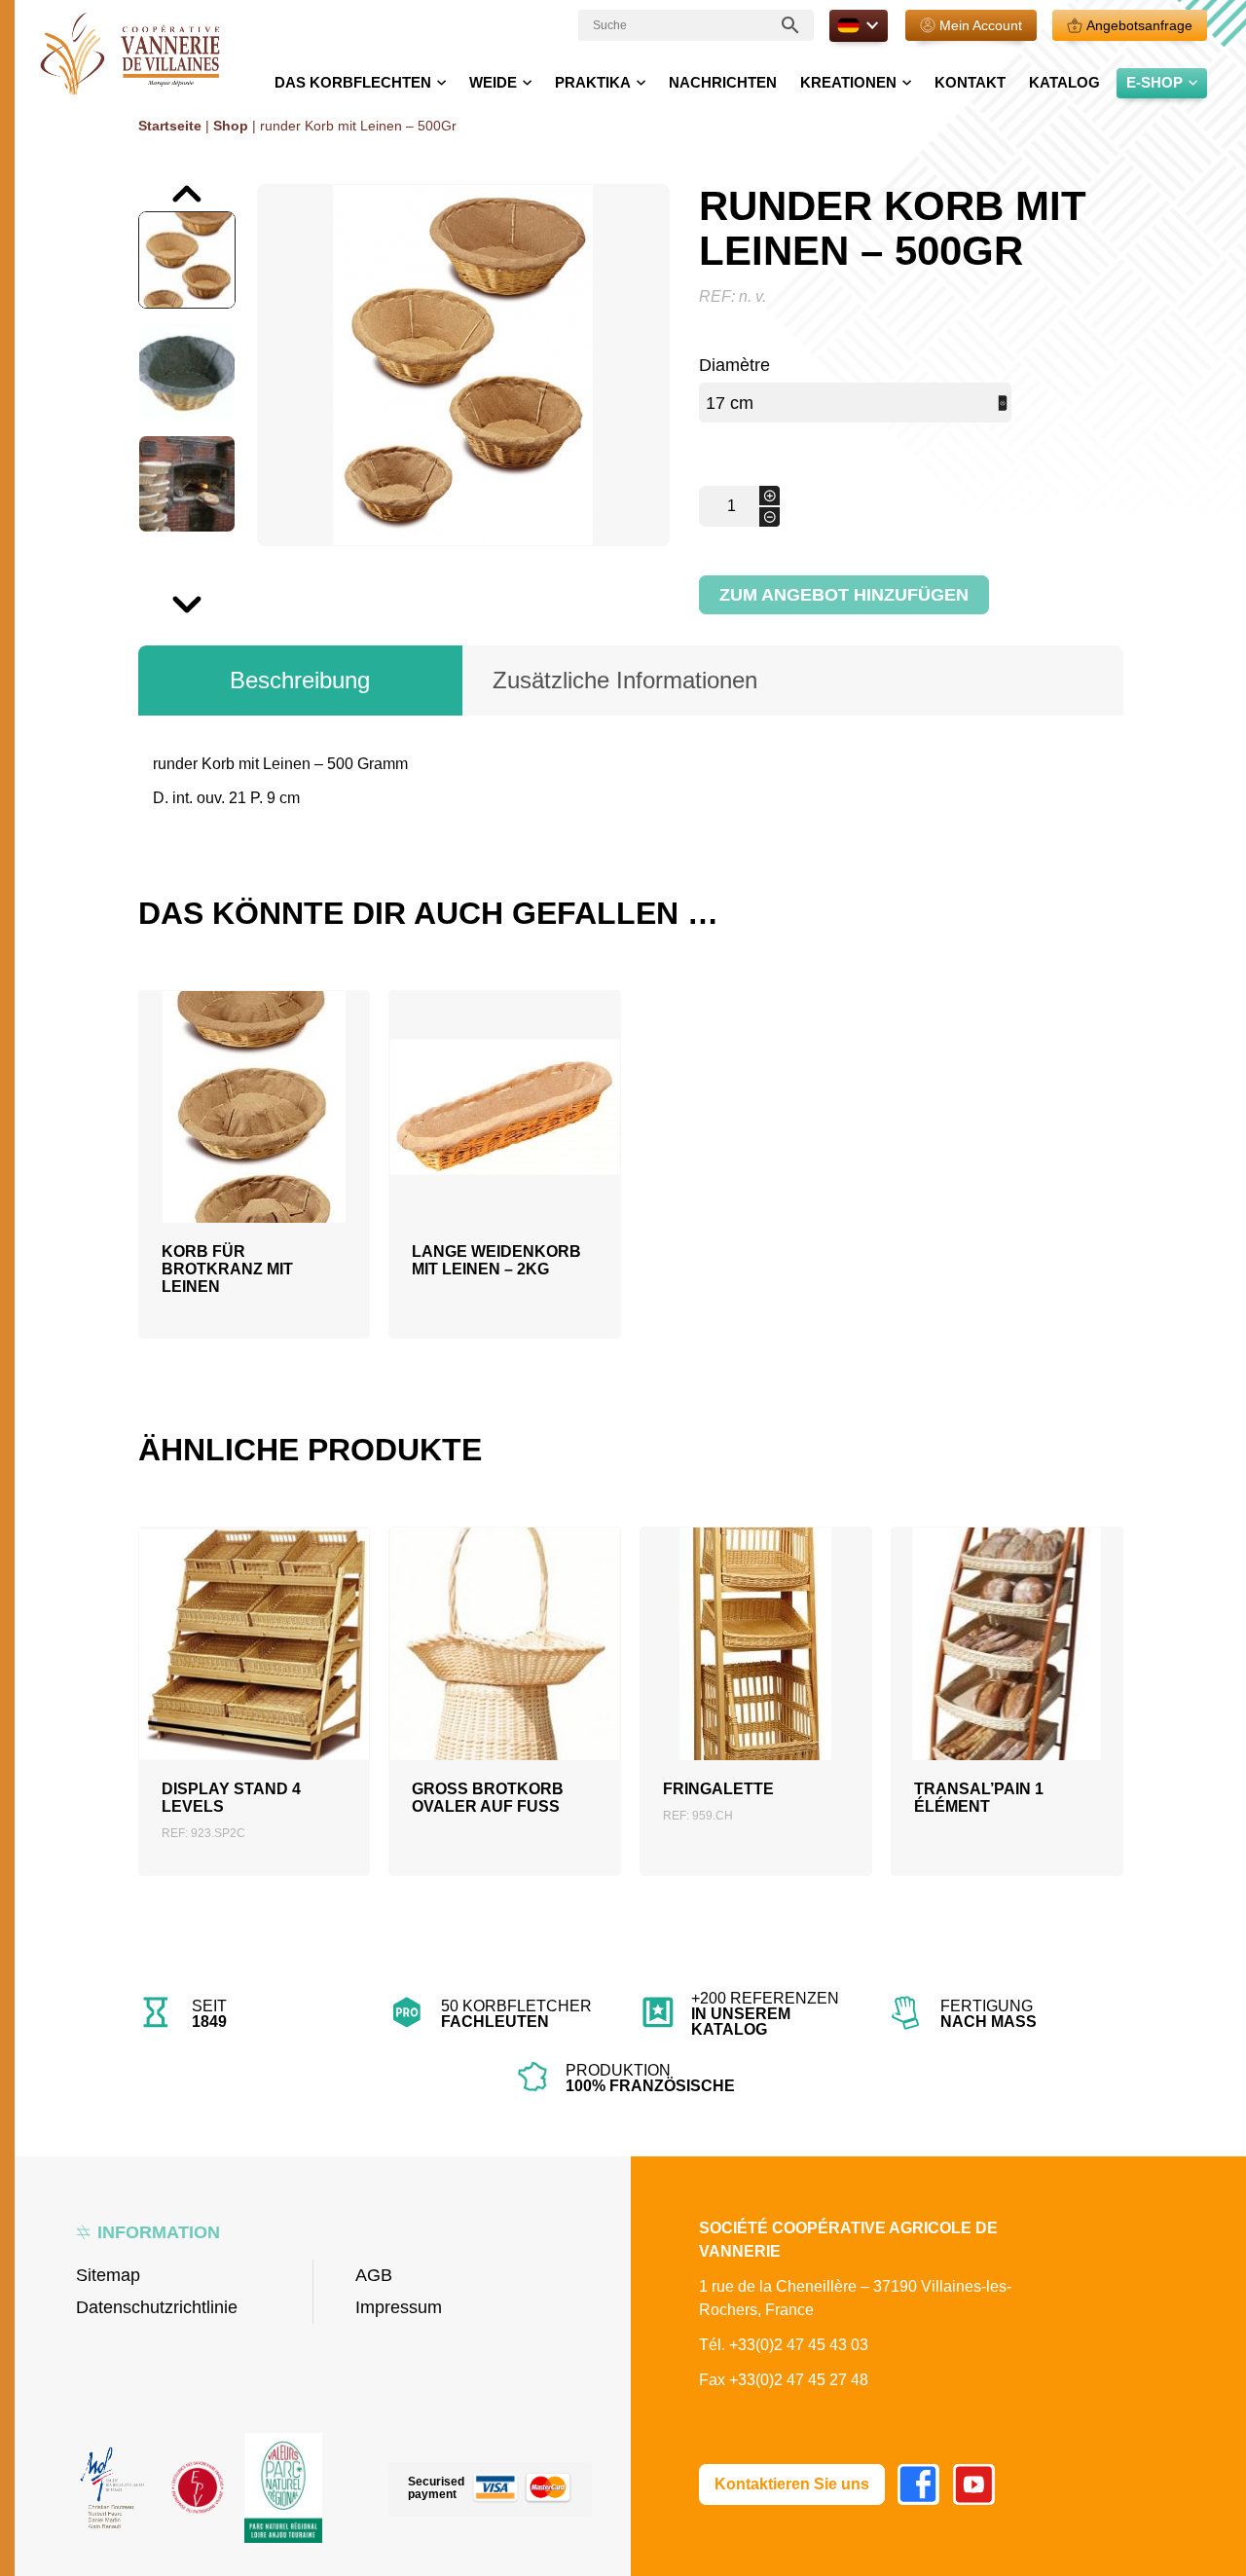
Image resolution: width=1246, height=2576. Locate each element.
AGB (374, 2275)
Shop (231, 126)
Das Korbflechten (353, 82)
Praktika (593, 82)
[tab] (301, 681)
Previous (141, 184)
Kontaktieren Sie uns (792, 2484)
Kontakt (970, 82)
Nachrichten (723, 82)
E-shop (1154, 82)
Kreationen (848, 82)
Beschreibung (300, 680)
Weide (493, 82)
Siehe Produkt (254, 1195)
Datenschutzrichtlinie (157, 2307)
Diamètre (734, 365)
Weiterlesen (254, 1148)
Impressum (399, 2307)
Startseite (170, 126)
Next (140, 595)
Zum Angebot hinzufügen (844, 595)
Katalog (1064, 82)
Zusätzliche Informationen (625, 680)
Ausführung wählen (505, 1685)
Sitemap (108, 2275)
